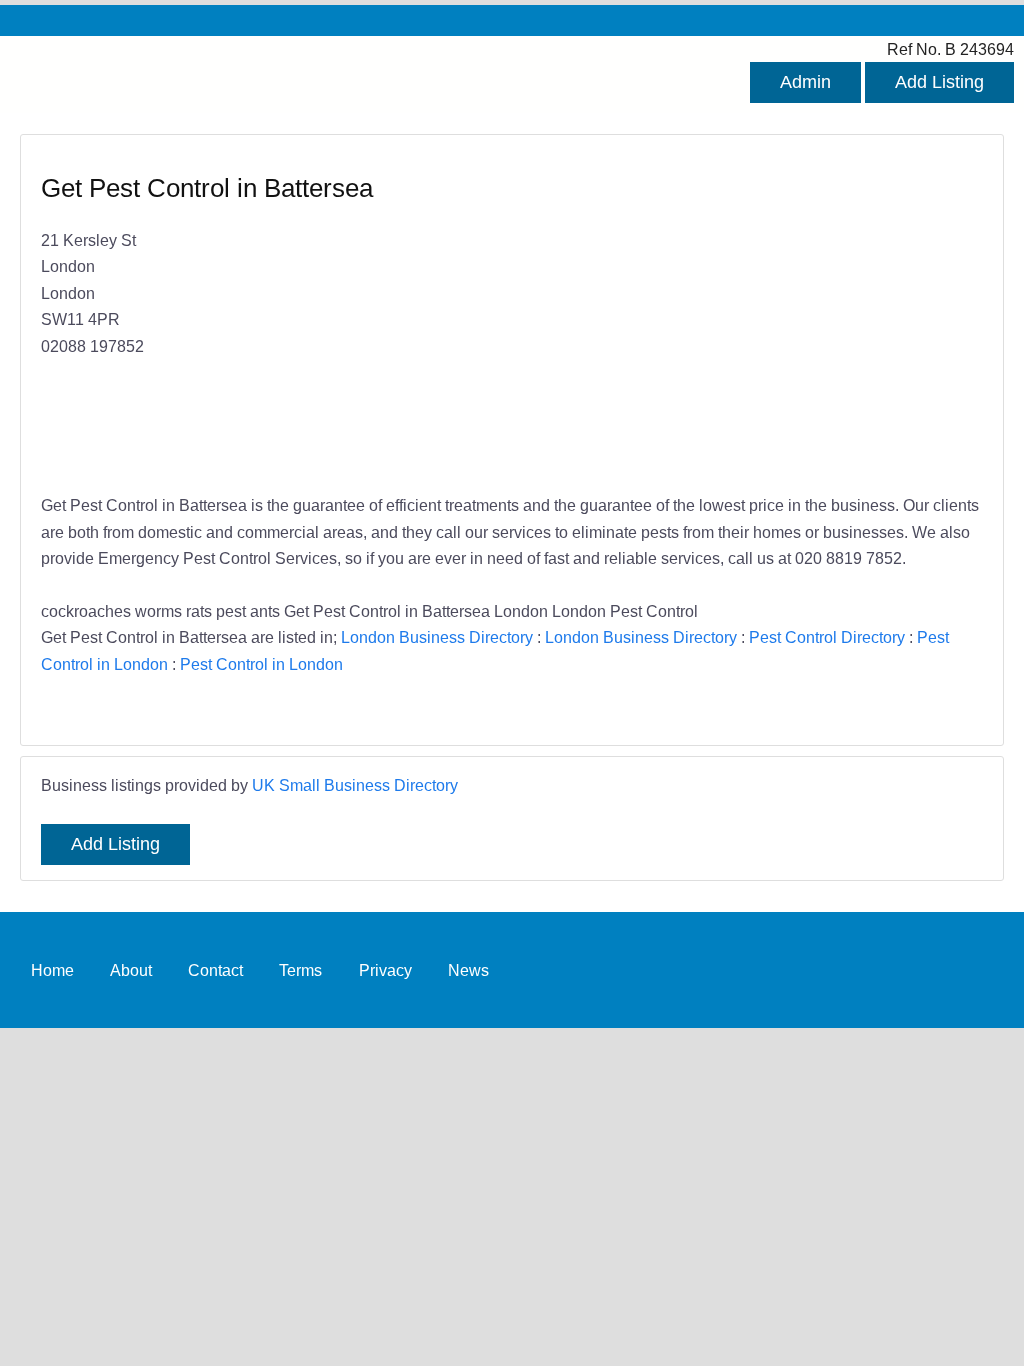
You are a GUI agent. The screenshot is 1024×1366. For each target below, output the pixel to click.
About (131, 970)
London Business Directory (437, 637)
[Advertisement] (737, 316)
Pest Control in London (261, 664)
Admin (805, 82)
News (468, 970)
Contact (215, 970)
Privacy (385, 970)
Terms (300, 970)
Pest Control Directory (827, 637)
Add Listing (939, 82)
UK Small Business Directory (355, 785)
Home (52, 970)
